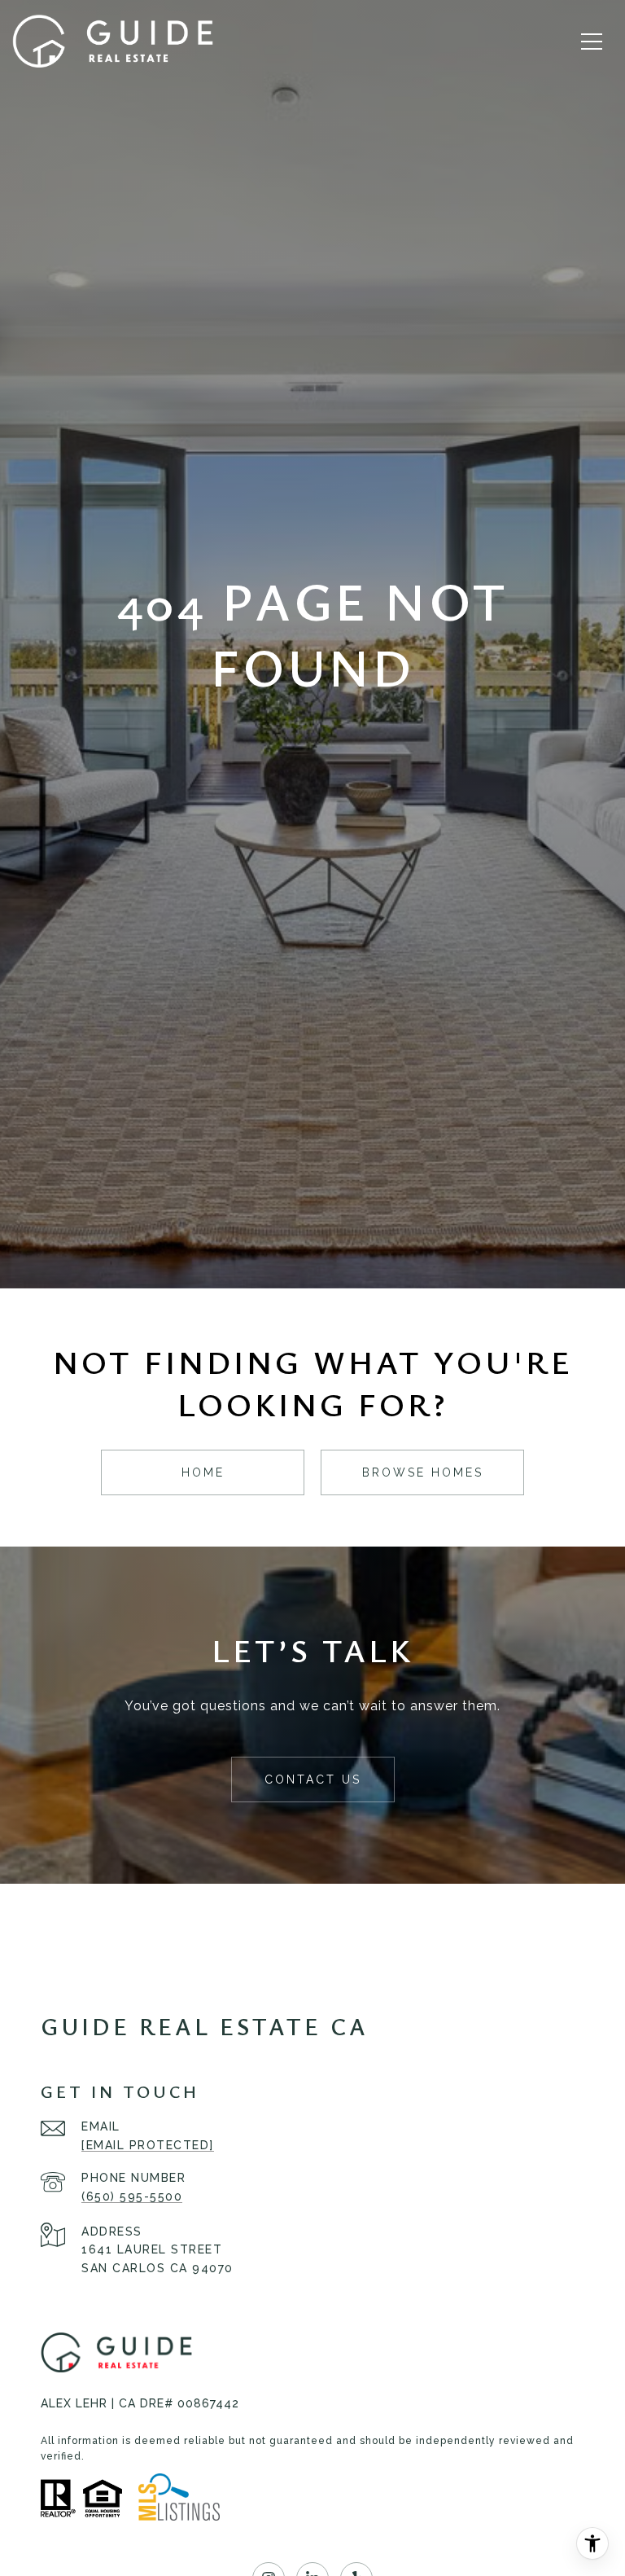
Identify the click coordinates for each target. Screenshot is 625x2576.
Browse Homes (423, 1472)
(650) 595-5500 (132, 2196)
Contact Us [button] (313, 1780)
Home (203, 1472)
